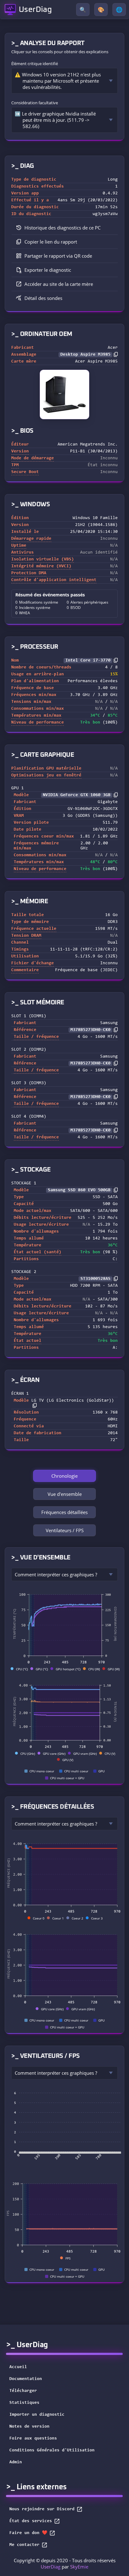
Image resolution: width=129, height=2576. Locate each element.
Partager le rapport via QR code (58, 256)
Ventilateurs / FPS (65, 1530)
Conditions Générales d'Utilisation (52, 2450)
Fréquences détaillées (64, 1512)
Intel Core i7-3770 (88, 661)
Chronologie (64, 1476)
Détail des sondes (43, 298)
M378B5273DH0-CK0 (90, 1030)
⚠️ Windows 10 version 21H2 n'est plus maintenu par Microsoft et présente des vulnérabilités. (58, 81)
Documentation (26, 2379)
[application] (64, 1627)
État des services (31, 2521)
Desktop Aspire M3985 (85, 355)
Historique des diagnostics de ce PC (62, 228)
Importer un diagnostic (37, 2415)
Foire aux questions (33, 2439)
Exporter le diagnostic (48, 270)
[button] (64, 242)
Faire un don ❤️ (28, 2533)
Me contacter (24, 2545)
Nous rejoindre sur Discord (42, 2509)
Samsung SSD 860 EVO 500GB (79, 1190)
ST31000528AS (95, 1279)
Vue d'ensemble (65, 1494)
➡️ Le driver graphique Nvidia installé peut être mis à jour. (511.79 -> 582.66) (55, 120)
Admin (16, 2462)
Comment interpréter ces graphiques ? (56, 1574)
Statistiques (24, 2403)
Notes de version (29, 2427)
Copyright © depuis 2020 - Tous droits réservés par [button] (65, 2563)
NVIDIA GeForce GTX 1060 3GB (77, 795)
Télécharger (23, 2391)
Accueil (18, 2367)
